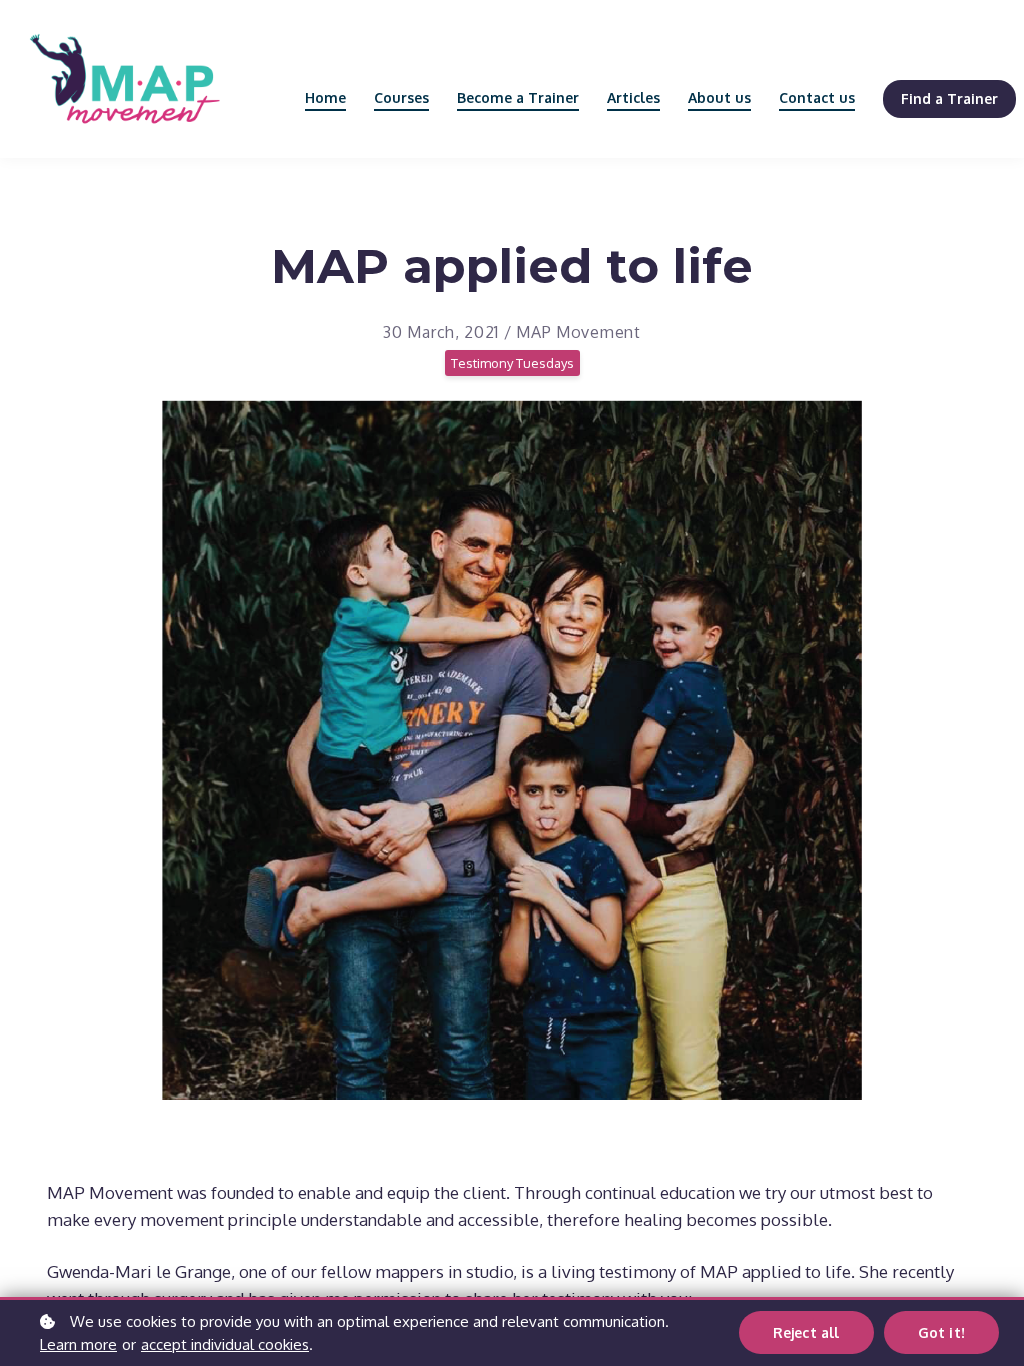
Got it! (941, 1332)
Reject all (806, 1332)
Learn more (78, 1344)
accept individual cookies (225, 1344)
